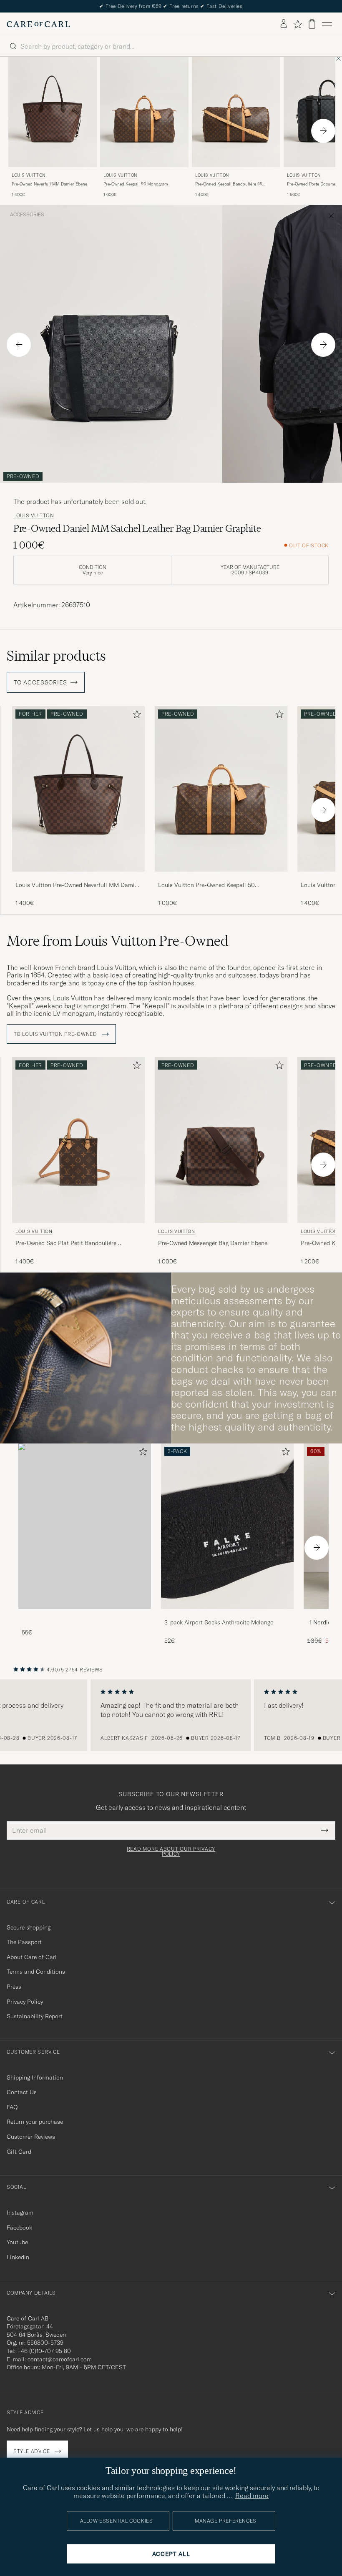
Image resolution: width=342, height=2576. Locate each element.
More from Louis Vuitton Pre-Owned (118, 941)
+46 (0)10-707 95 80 (44, 2351)
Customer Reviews (31, 2137)
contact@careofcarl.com (60, 2359)
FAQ (12, 2107)
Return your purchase (35, 2122)
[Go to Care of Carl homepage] (38, 24)
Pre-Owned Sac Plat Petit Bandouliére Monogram (66, 1243)
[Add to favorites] (135, 716)
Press (14, 1987)
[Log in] (284, 24)
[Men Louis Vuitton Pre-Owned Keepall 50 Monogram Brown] (144, 112)
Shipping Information (35, 2077)
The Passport (24, 1942)
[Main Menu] (327, 24)
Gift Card (19, 2152)
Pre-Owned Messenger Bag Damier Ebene (213, 1243)
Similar (56, 656)
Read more (252, 2496)
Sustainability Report (35, 2016)
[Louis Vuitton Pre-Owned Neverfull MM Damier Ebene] (78, 877)
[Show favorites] (298, 24)
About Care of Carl (32, 1957)
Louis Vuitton (29, 175)
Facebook (19, 2228)
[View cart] (312, 24)
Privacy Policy (25, 2002)
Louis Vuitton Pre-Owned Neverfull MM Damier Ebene (78, 885)
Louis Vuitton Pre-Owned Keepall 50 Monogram (206, 885)
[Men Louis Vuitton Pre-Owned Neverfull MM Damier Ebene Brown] (53, 112)
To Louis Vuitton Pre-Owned (56, 1034)
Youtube (17, 2242)
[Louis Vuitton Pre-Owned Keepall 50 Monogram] (221, 877)
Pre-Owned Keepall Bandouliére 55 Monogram (229, 184)
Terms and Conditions (36, 1972)
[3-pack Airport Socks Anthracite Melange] (227, 1615)
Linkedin (18, 2257)
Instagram (20, 2213)
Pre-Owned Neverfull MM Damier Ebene (49, 184)
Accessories (27, 215)
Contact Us (22, 2092)
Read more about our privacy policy (171, 1852)
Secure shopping (29, 1927)
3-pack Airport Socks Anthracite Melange (219, 1622)
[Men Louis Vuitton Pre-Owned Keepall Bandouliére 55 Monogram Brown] (236, 112)
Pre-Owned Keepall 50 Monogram (136, 184)
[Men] (85, 1526)
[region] (171, 1715)
